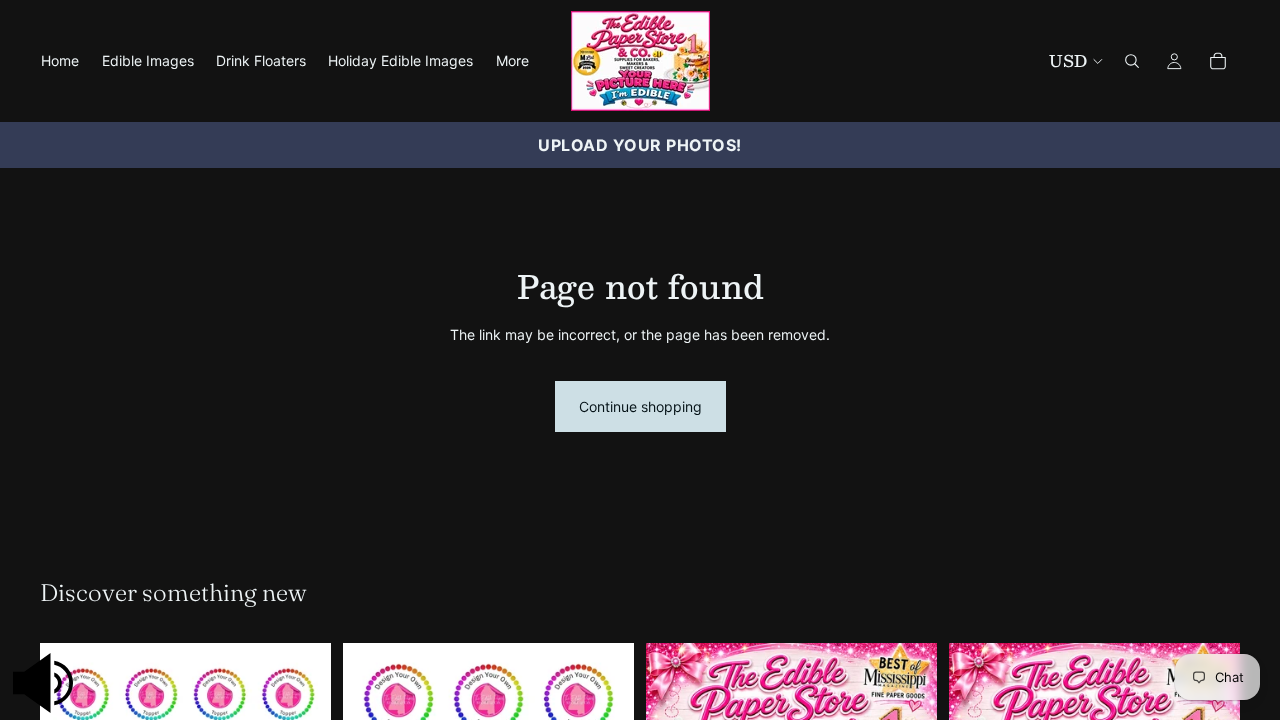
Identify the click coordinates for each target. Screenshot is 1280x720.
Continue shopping (640, 406)
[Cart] (1218, 61)
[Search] (1132, 61)
